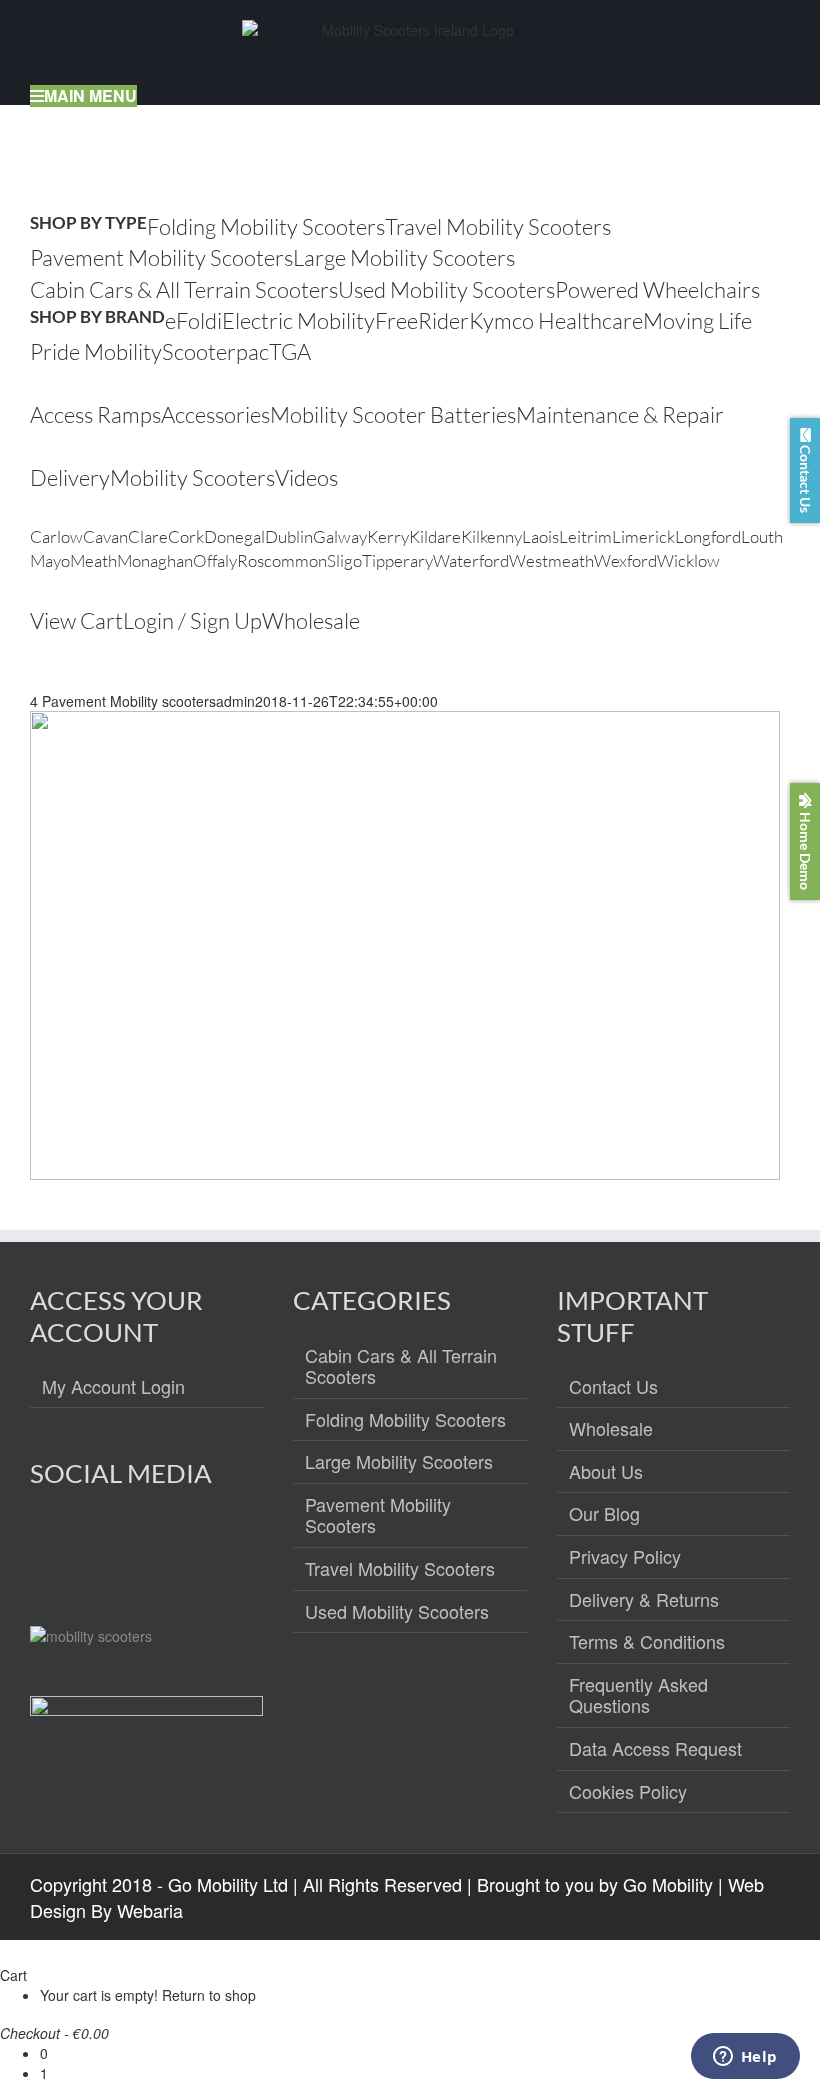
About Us (606, 1472)
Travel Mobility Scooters (400, 1569)
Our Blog (604, 1514)
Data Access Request (655, 1749)
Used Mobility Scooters (397, 1612)
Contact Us (613, 1387)
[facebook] (46, 1545)
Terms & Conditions (647, 1642)
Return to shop (209, 1995)
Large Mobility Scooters (399, 1462)
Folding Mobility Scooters (405, 1420)
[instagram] (89, 1545)
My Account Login (113, 1387)
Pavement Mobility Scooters (378, 1515)
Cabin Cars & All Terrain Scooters (401, 1366)
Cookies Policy (628, 1792)
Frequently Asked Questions (638, 1695)
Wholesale (611, 1429)
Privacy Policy (625, 1557)
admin (235, 701)
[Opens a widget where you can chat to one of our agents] (745, 2058)
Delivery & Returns (644, 1600)
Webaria (150, 1910)
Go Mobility (668, 1884)
